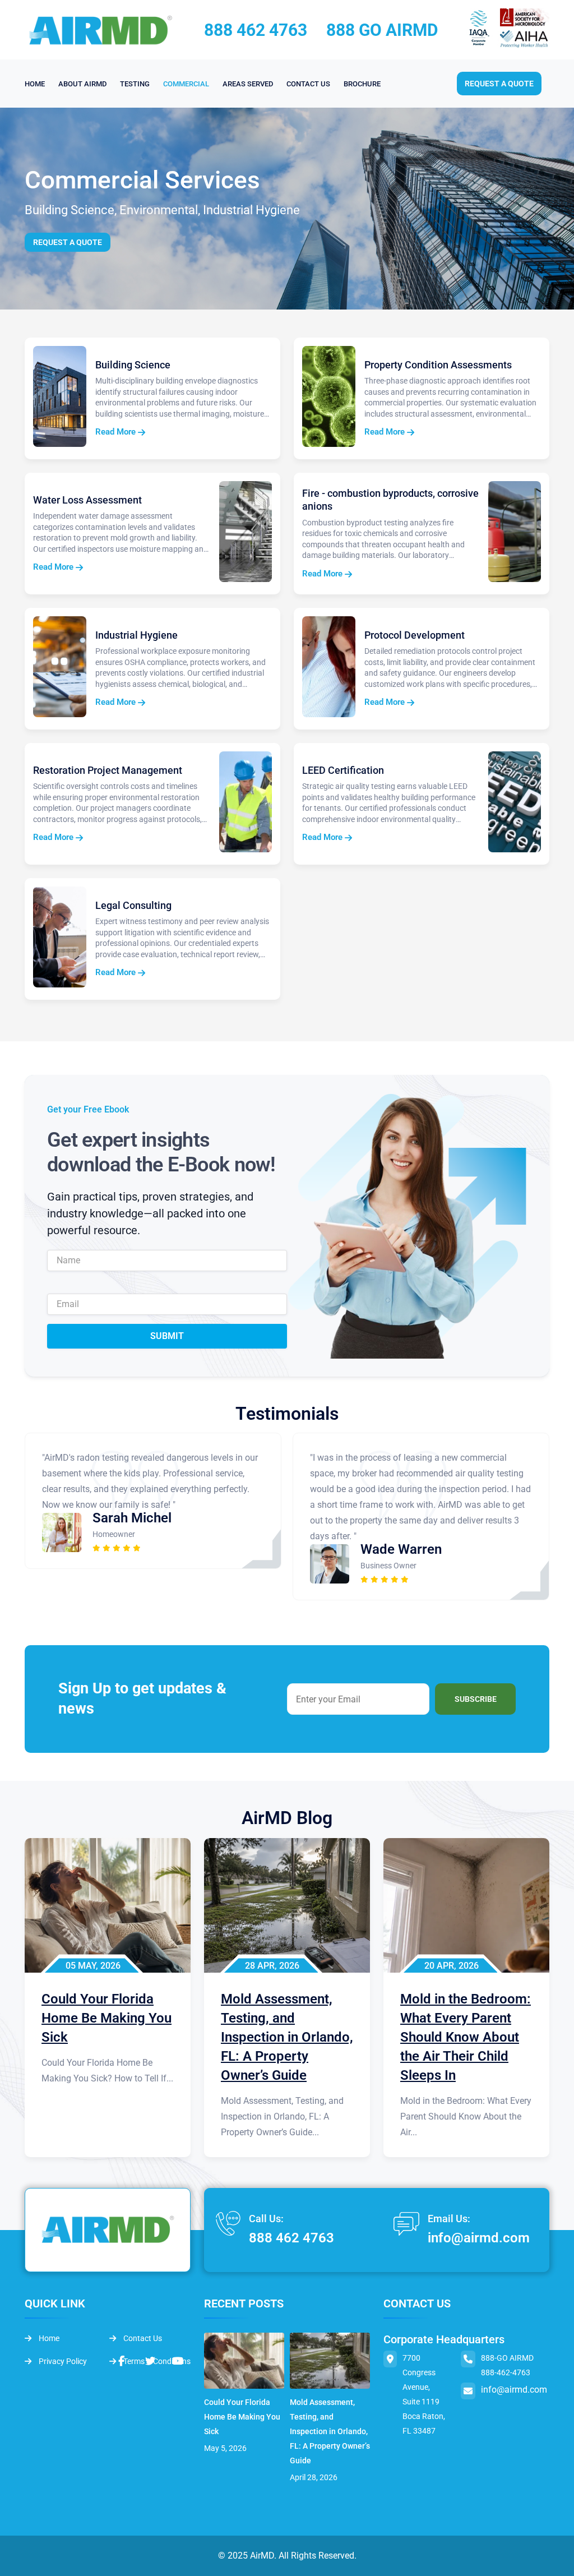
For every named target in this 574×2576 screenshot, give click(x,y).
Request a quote (499, 84)
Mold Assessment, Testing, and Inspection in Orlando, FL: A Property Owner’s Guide (330, 2431)
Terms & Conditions (156, 2361)
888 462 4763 (256, 30)
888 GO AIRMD (382, 30)
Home (48, 2338)
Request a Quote (68, 242)
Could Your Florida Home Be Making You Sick (242, 2417)
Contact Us (142, 2338)
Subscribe (476, 1699)
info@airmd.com (479, 2238)
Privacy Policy (62, 2361)
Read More (117, 432)
